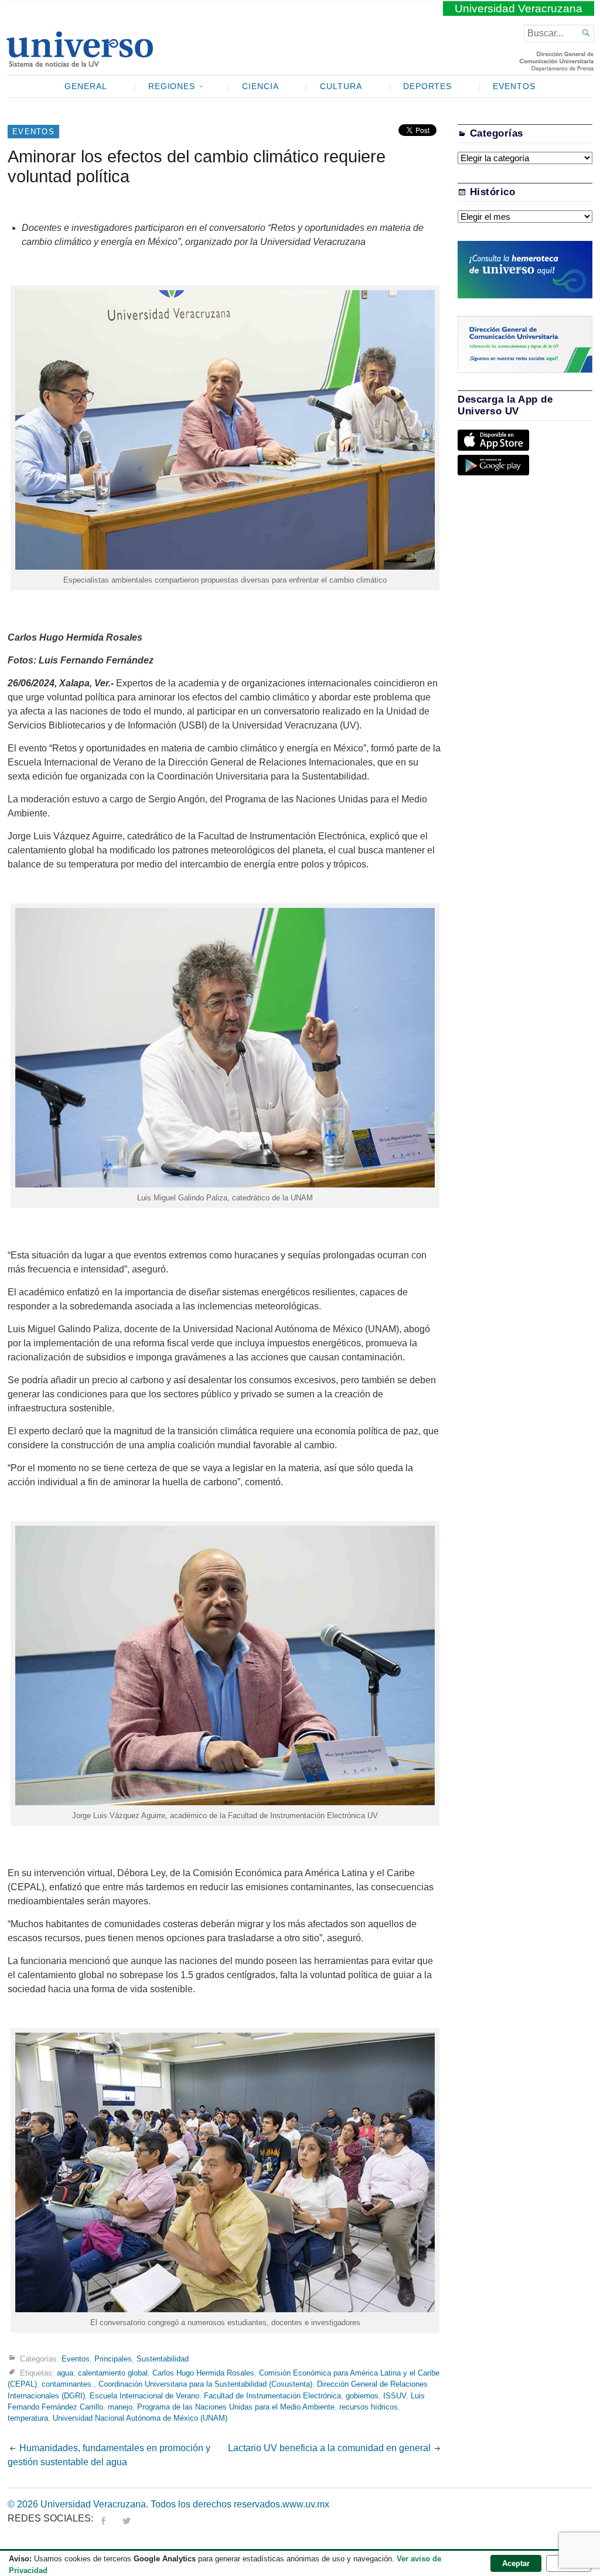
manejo (120, 2407)
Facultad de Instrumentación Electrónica (272, 2396)
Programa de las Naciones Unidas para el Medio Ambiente (236, 2407)
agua (65, 2373)
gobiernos (362, 2396)
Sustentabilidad (163, 2359)
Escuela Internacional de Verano (144, 2396)
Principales (113, 2359)
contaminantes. (68, 2384)
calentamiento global (113, 2373)
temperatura (28, 2418)
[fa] (103, 2518)
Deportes (428, 86)
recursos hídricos (369, 2407)
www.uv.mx (306, 2504)
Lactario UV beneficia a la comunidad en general (329, 2448)
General (86, 86)
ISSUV (395, 2396)
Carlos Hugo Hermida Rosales (203, 2373)
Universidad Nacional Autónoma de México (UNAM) (140, 2418)
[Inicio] (79, 62)
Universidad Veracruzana (519, 8)
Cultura (341, 86)
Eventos (514, 86)
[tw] (127, 2518)
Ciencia (260, 86)
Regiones (172, 86)
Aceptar (516, 2563)
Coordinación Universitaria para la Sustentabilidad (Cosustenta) (205, 2384)
